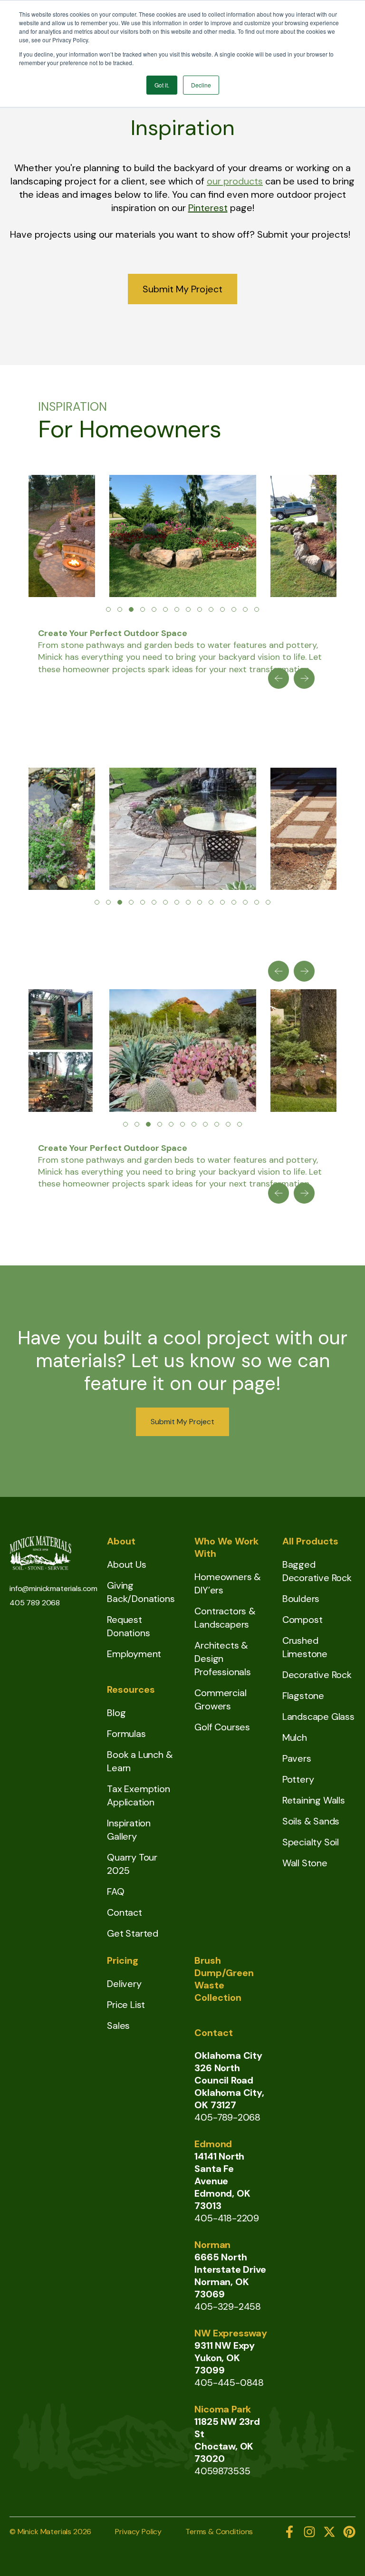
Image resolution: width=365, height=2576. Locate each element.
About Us (126, 1564)
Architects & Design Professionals (222, 1659)
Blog (116, 1713)
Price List (126, 2005)
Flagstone (303, 1696)
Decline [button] (201, 85)
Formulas (126, 1734)
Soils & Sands (311, 1821)
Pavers (297, 1758)
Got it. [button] (162, 85)
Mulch (295, 1737)
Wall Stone (305, 1863)
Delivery (124, 1984)
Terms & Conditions (219, 2532)
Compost (303, 1620)
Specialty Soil (311, 1842)
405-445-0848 (229, 2383)
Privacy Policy (138, 2532)
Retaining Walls (314, 1800)
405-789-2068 (227, 2117)
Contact (125, 1912)
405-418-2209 (227, 2218)
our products (235, 181)
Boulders (301, 1599)
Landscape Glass (318, 1717)
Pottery (298, 1779)
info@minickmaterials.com (53, 1588)
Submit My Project (182, 289)
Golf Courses (222, 1727)
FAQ (115, 1891)
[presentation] (279, 678)
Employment (134, 1654)
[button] (108, 609)
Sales (118, 2026)
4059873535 (222, 2471)
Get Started (133, 1933)
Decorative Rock (317, 1675)
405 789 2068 (35, 1603)
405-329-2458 (228, 2306)
